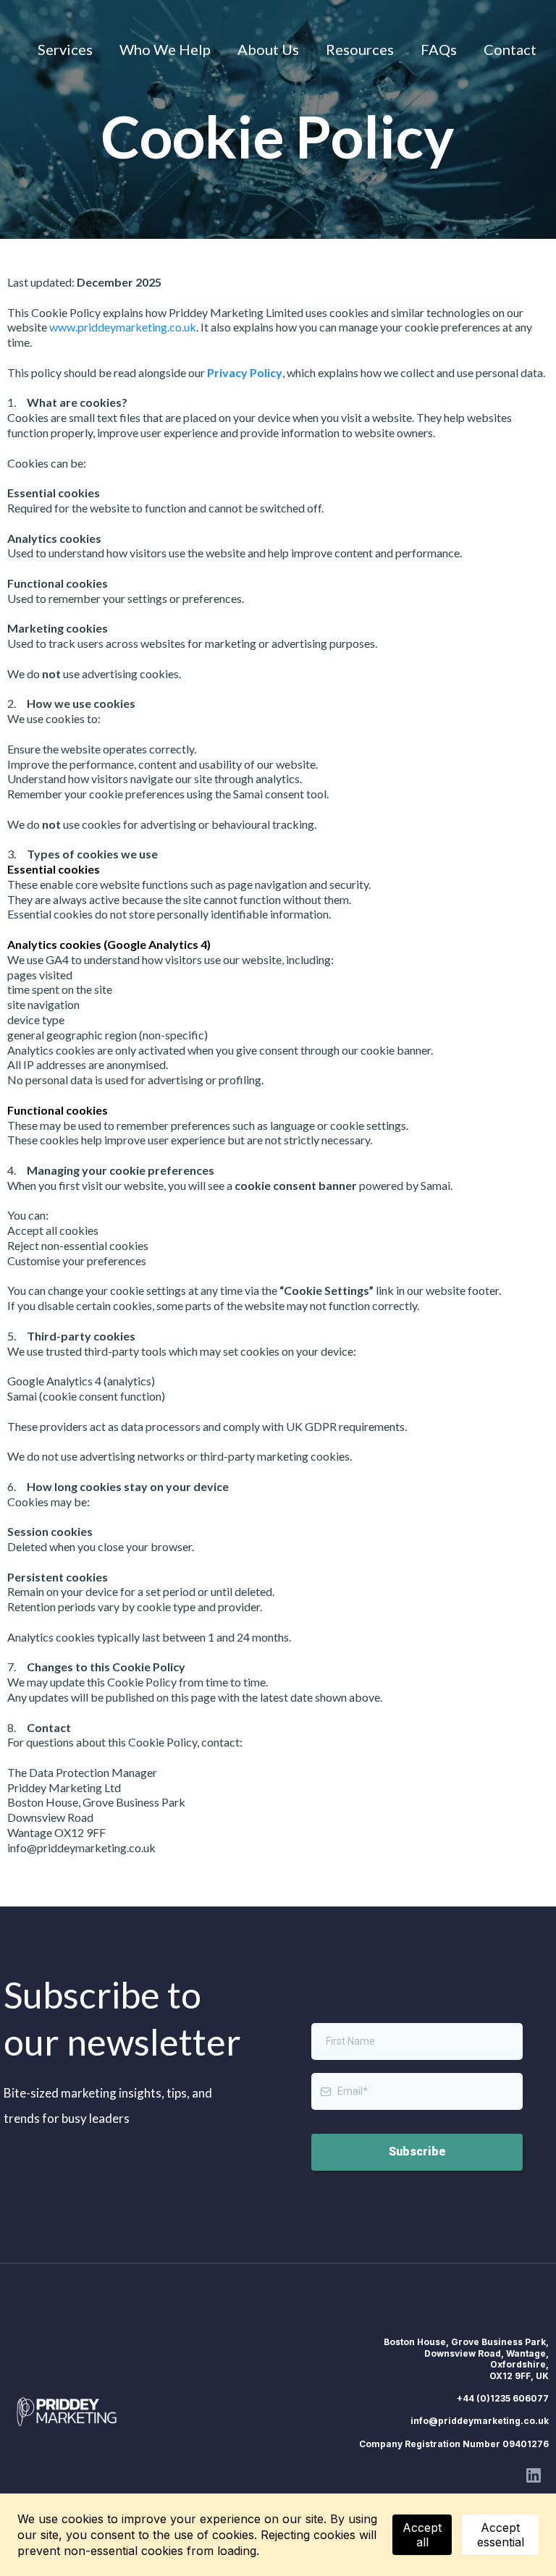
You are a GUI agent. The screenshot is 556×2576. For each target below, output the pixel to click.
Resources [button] (360, 49)
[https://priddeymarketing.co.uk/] (69, 2412)
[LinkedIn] (534, 2475)
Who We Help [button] (165, 49)
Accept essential (501, 2535)
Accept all (422, 2535)
